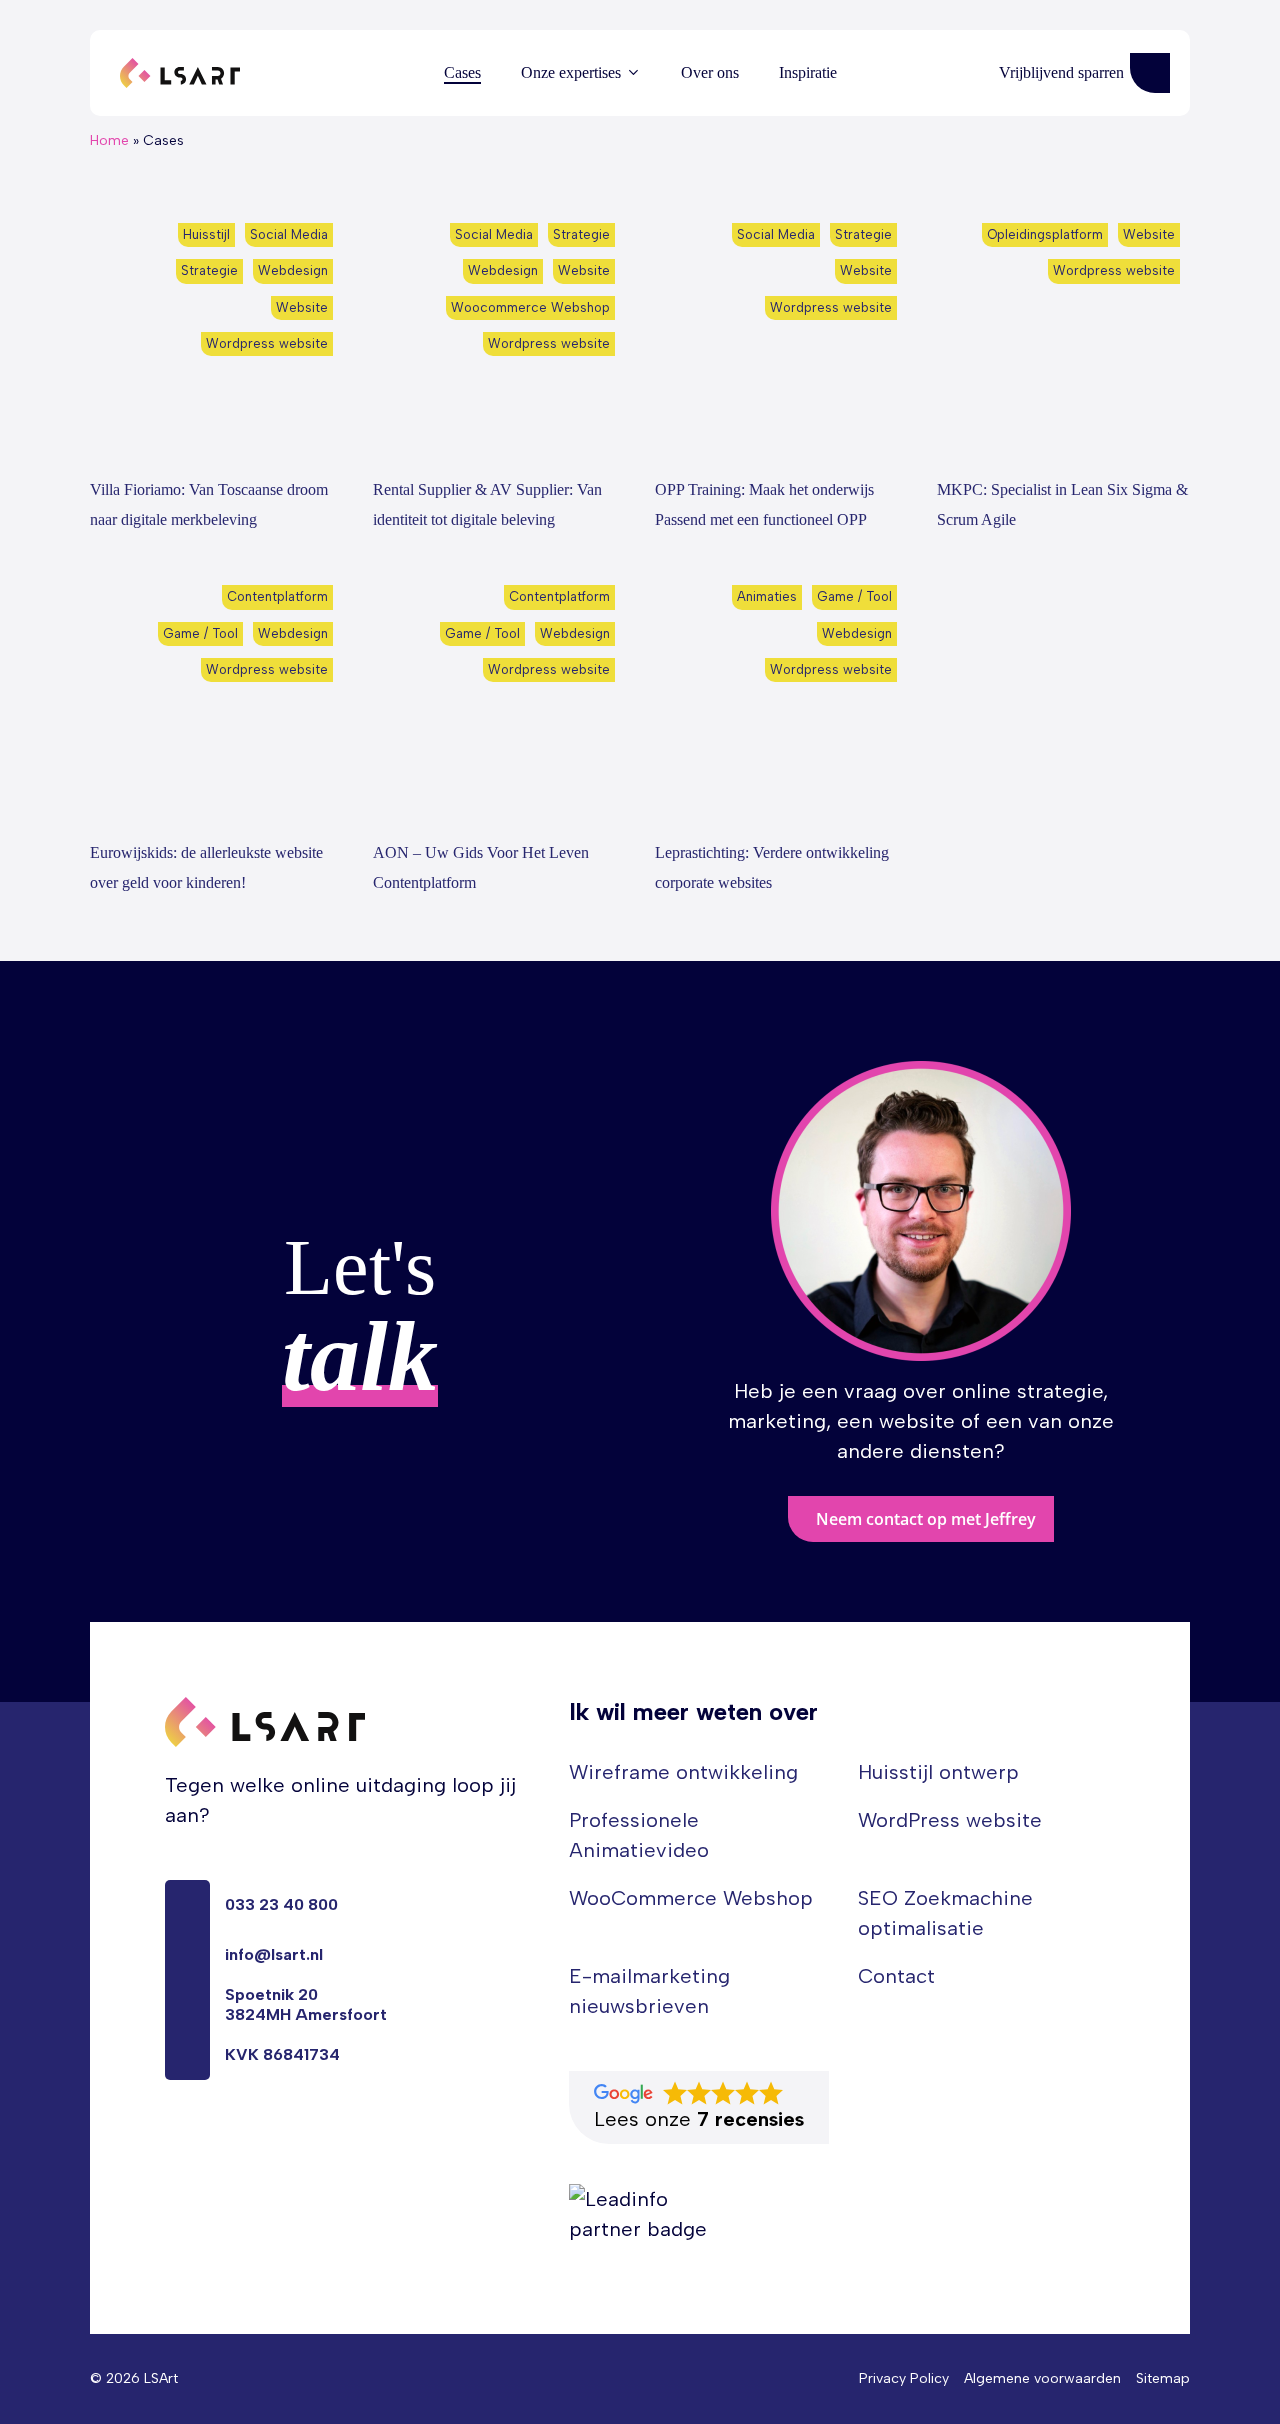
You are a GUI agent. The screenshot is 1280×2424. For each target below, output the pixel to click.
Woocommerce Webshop (530, 307)
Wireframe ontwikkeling (683, 1772)
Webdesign (293, 270)
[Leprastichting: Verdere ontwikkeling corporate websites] (781, 699)
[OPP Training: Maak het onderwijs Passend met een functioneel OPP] (781, 337)
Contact (896, 1976)
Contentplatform (277, 596)
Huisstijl (206, 234)
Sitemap (1163, 2378)
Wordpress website (267, 343)
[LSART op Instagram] (245, 2145)
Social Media (289, 234)
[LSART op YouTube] (209, 2145)
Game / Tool (200, 633)
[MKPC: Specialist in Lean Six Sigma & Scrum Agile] (1063, 337)
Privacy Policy (904, 2378)
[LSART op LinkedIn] (173, 2145)
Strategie (209, 270)
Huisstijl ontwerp (938, 1772)
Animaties (767, 596)
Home (109, 140)
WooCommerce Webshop (691, 1898)
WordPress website (950, 1820)
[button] (921, 1519)
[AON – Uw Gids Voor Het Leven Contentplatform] (499, 699)
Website (302, 307)
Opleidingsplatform (1045, 234)
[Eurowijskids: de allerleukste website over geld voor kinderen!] (216, 699)
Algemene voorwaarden (1042, 2378)
